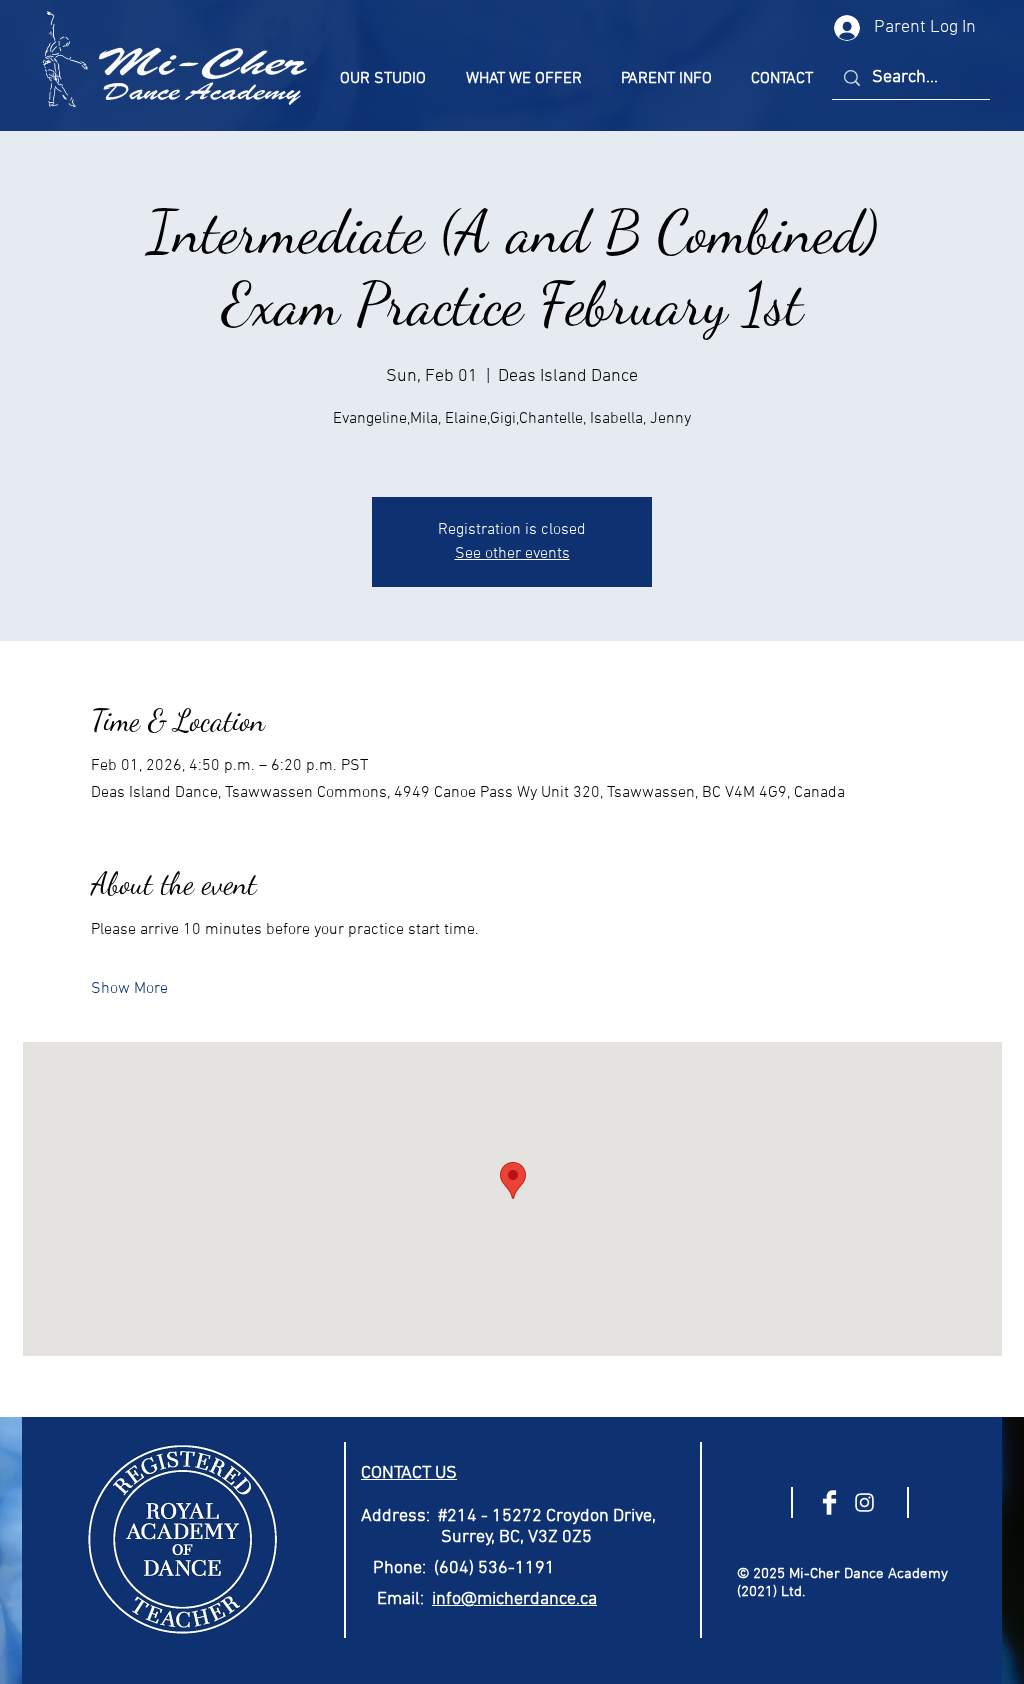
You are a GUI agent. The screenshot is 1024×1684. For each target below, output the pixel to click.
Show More (129, 989)
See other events (512, 554)
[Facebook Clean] (829, 1502)
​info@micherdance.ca (514, 1599)
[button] (383, 79)
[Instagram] (864, 1502)
